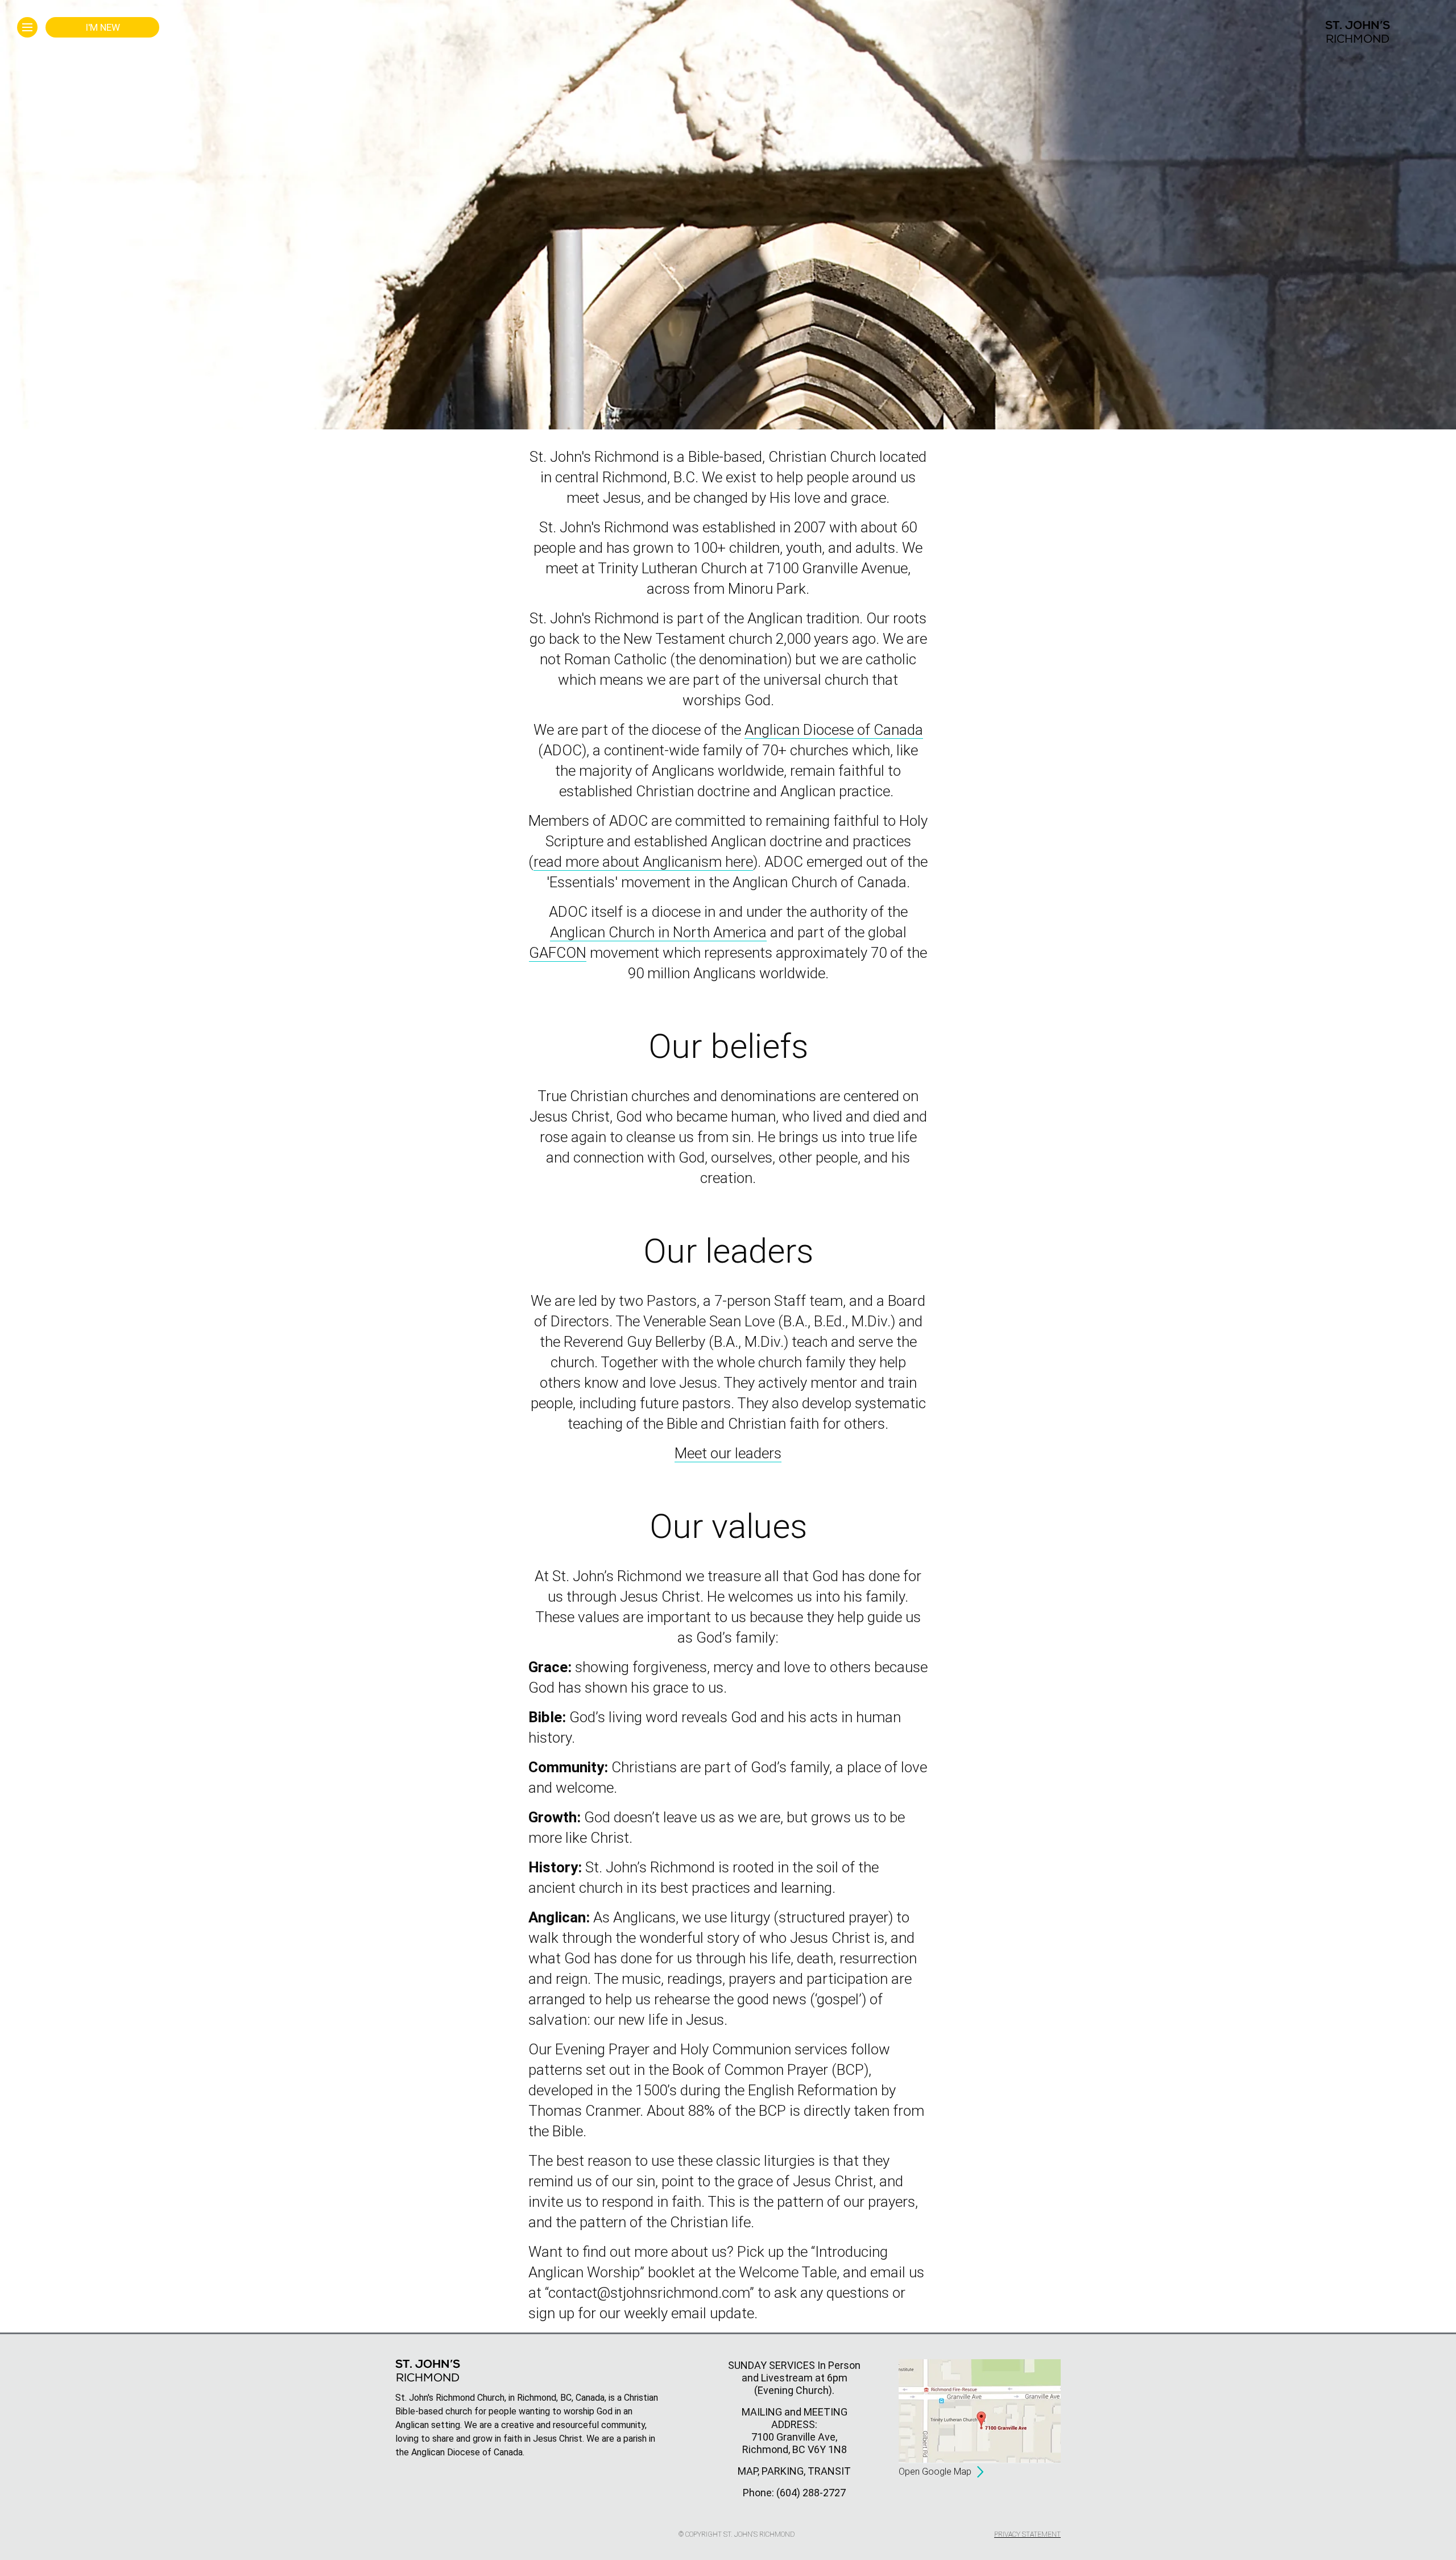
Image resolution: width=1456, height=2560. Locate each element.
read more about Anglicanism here (643, 862)
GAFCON (558, 953)
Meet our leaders (728, 1453)
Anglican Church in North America (658, 932)
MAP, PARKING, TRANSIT (794, 2471)
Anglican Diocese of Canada (834, 730)
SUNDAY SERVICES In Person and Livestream (794, 2371)
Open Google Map (935, 2472)
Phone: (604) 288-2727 (794, 2493)
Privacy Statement (1027, 2534)
